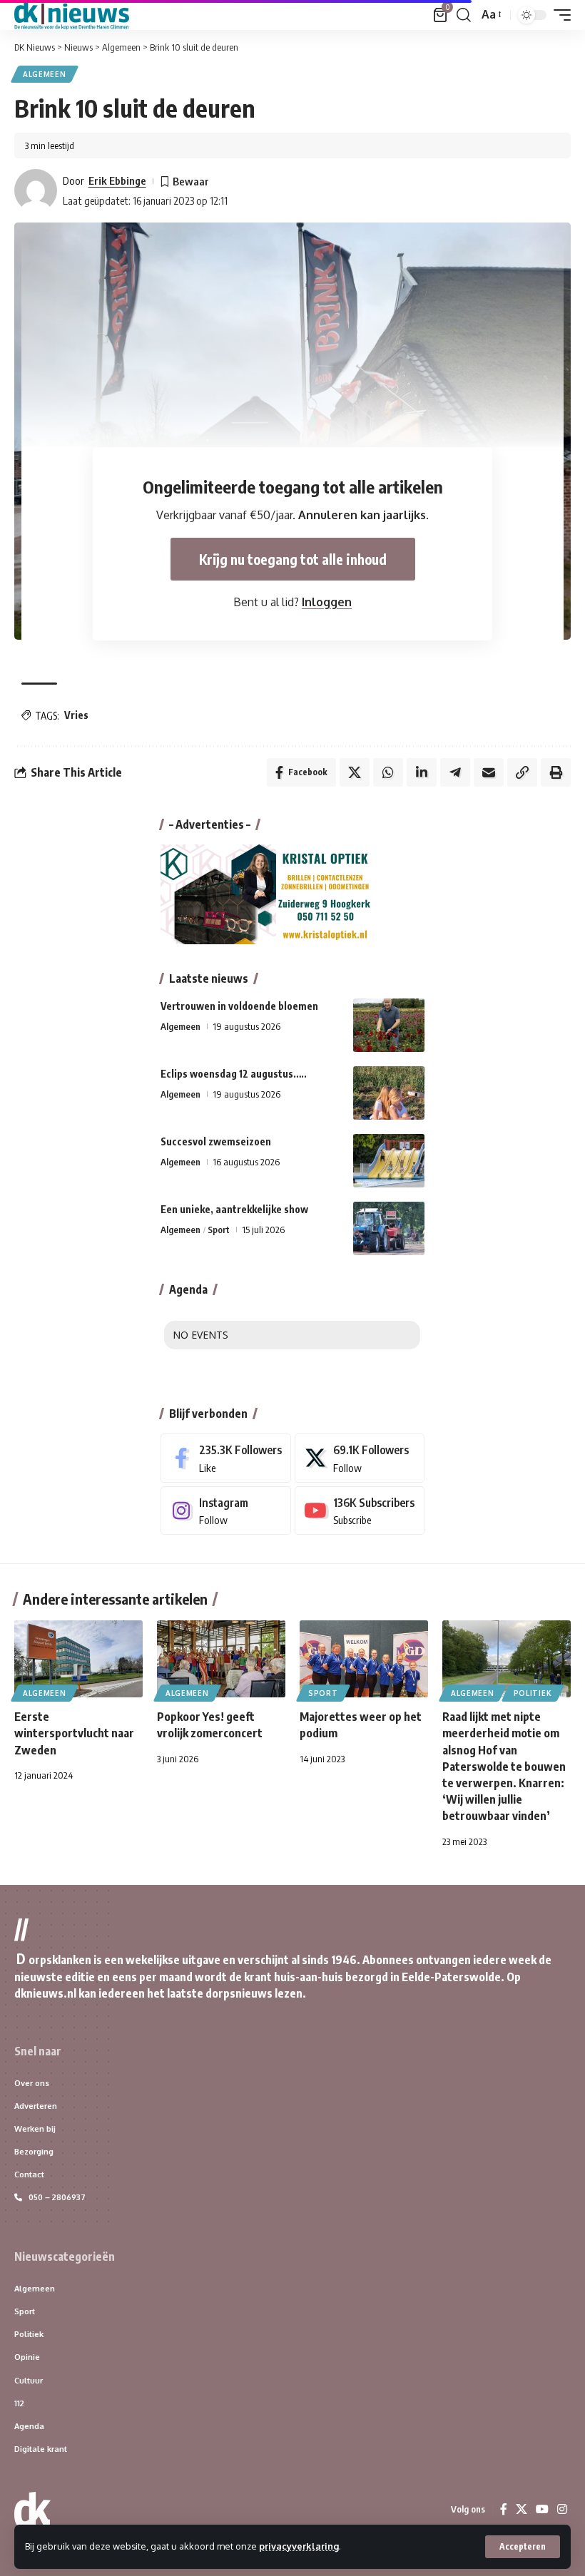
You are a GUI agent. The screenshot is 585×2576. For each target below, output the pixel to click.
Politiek (533, 1693)
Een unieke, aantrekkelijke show (234, 1209)
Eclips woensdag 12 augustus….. (234, 1074)
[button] (523, 2547)
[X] (360, 1458)
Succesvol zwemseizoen (216, 1141)
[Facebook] (226, 1458)
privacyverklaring (299, 2546)
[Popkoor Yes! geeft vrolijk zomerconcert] (221, 1659)
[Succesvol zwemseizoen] (389, 1161)
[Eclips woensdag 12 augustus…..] (389, 1093)
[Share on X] (355, 772)
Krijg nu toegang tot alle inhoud (293, 559)
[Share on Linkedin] (422, 772)
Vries (76, 715)
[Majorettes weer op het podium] (364, 1659)
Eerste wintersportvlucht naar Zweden (74, 1733)
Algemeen (45, 74)
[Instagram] (226, 1511)
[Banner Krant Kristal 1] (268, 894)
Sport (219, 1230)
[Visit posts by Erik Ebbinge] (36, 190)
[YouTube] (542, 2509)
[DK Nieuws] (72, 15)
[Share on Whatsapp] (388, 772)
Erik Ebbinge (117, 180)
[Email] (489, 772)
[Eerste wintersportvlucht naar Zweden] (78, 1659)
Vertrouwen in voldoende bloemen (239, 1006)
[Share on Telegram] (455, 772)
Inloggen (327, 602)
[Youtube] (360, 1511)
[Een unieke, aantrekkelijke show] (389, 1228)
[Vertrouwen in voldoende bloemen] (389, 1025)
